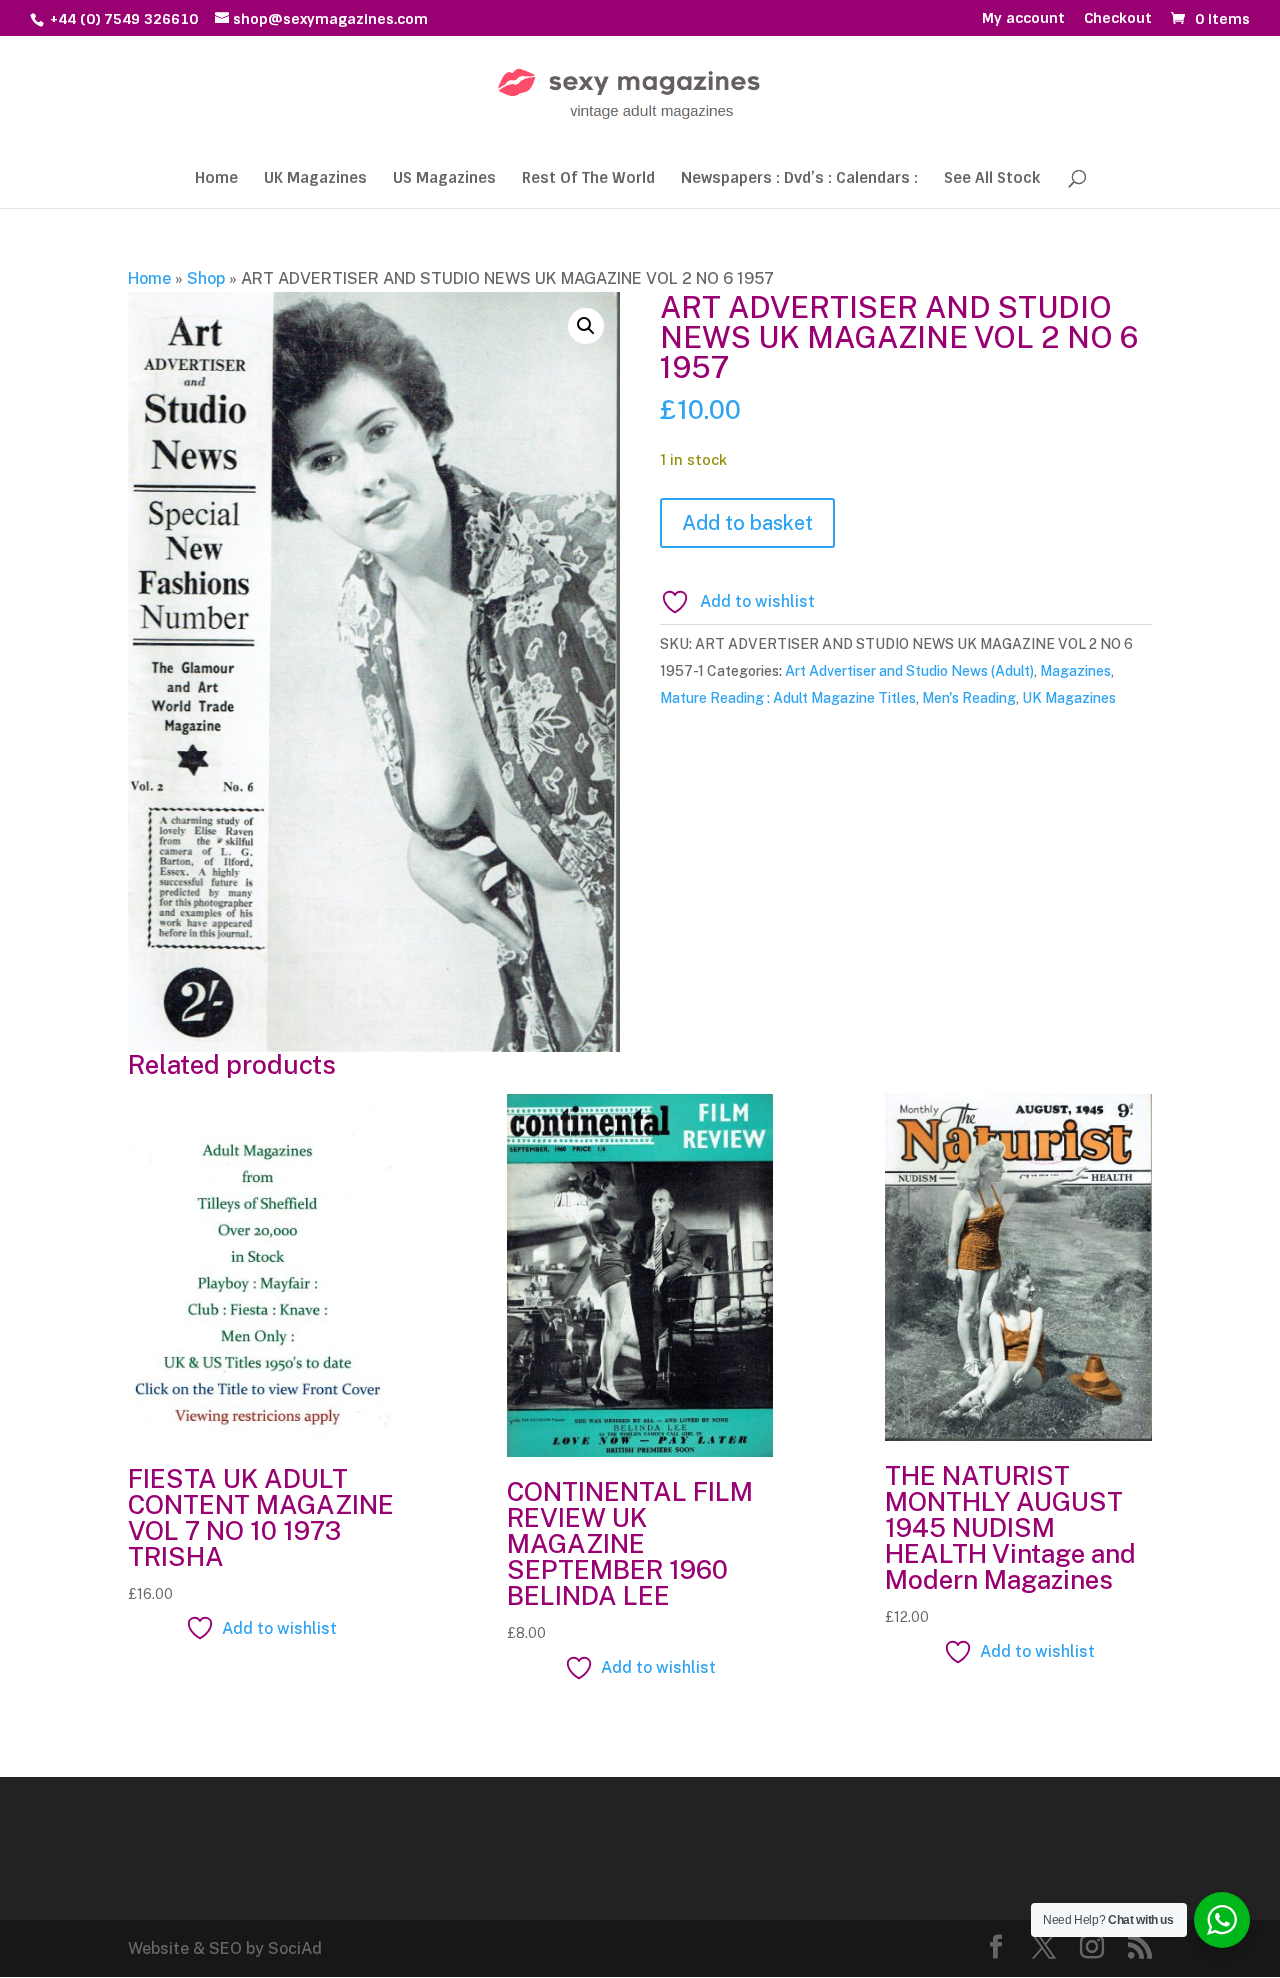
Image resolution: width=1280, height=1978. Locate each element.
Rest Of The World (588, 179)
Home (216, 179)
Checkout (1118, 19)
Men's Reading (969, 698)
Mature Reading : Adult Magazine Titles (788, 698)
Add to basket (747, 523)
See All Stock (992, 179)
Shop (206, 278)
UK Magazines (315, 179)
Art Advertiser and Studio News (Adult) (909, 671)
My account (1023, 19)
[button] (586, 326)
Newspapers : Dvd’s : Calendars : (799, 179)
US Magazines (444, 179)
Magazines (1075, 671)
